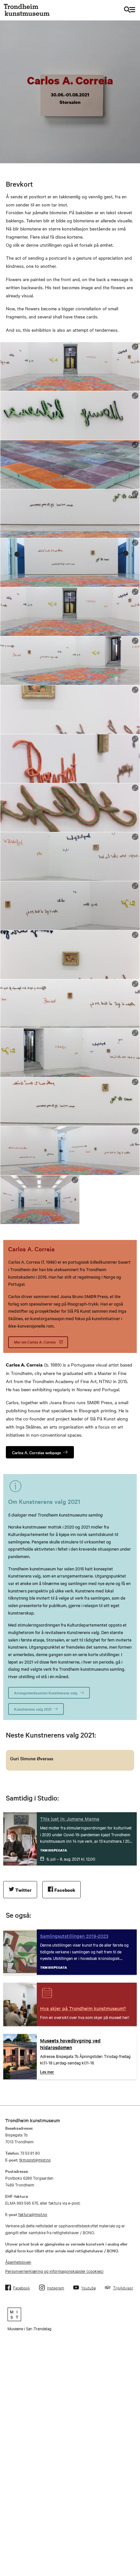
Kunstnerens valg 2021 (33, 1709)
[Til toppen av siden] (131, 2500)
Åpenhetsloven (18, 2262)
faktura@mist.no (33, 2214)
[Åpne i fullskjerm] (135, 347)
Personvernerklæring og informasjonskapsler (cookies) (54, 2271)
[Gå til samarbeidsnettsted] (70, 2314)
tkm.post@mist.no (35, 2160)
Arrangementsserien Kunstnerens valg (46, 1693)
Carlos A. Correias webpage (36, 1452)
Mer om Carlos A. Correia (35, 1342)
